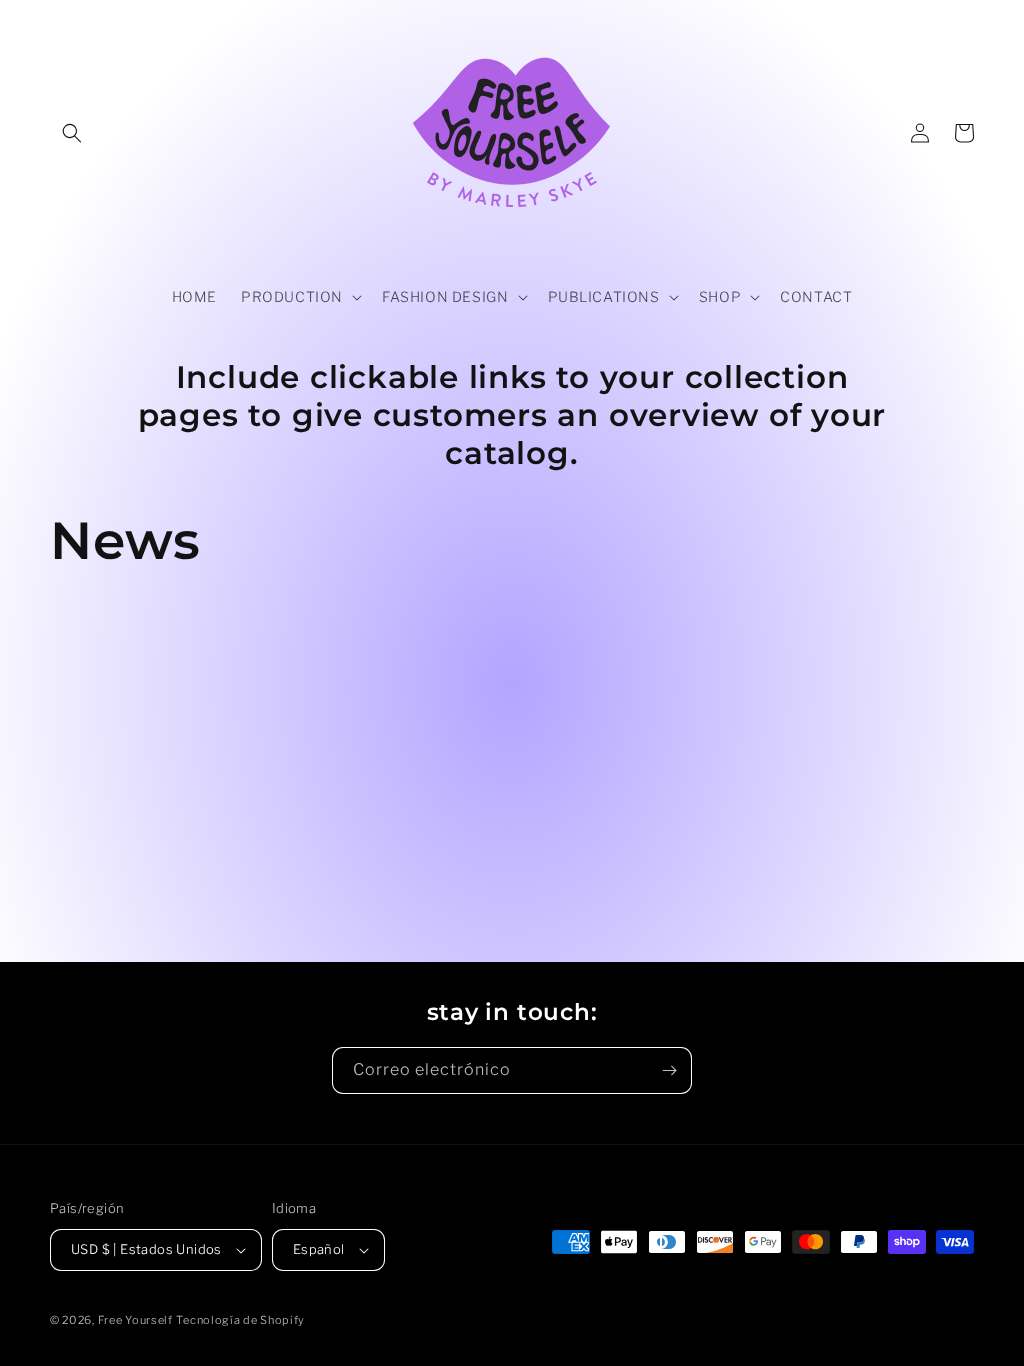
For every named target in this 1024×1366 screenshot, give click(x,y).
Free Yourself (135, 1320)
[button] (72, 133)
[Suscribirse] (669, 1070)
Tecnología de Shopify (240, 1320)
